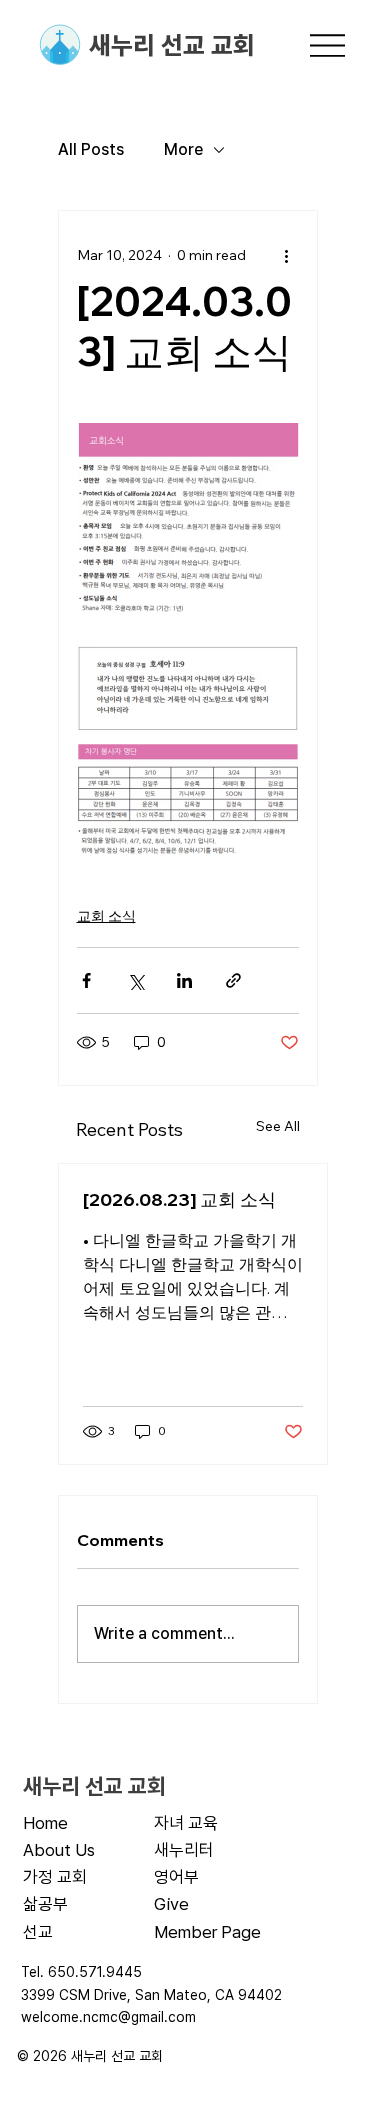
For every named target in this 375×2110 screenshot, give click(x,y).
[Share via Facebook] (86, 980)
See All (278, 1126)
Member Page (207, 1932)
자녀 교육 (186, 1823)
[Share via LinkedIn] (184, 980)
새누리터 (184, 1850)
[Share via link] (233, 980)
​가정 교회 (55, 1877)
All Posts (91, 149)
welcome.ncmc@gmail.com (108, 2017)
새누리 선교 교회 (172, 45)
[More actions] (287, 255)
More (183, 149)
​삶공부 (45, 1904)
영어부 (176, 1877)
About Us (59, 1850)
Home (45, 1823)
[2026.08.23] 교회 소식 (179, 1199)
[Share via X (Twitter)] (135, 980)
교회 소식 (106, 916)
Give (171, 1904)
